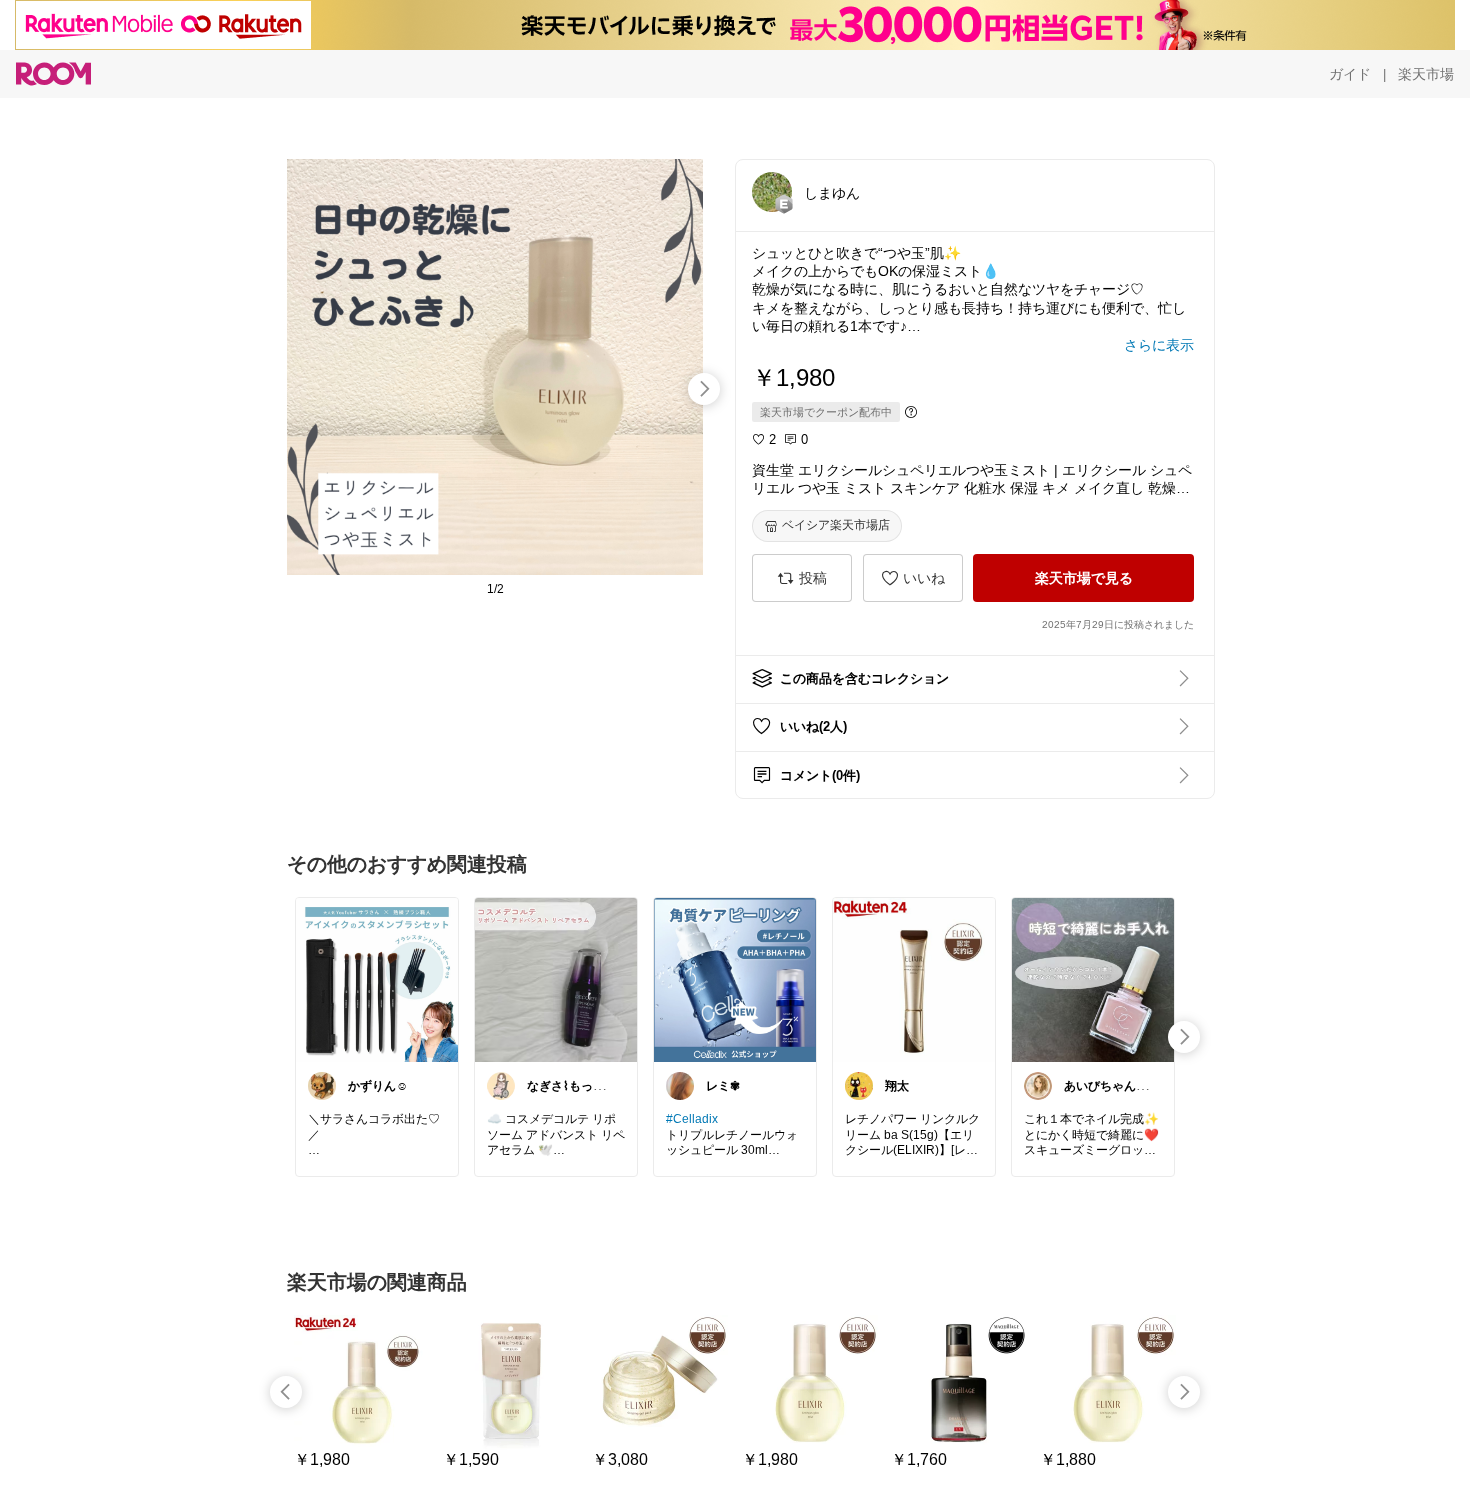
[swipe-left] (286, 1392)
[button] (772, 192)
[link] (377, 979)
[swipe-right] (704, 389)
